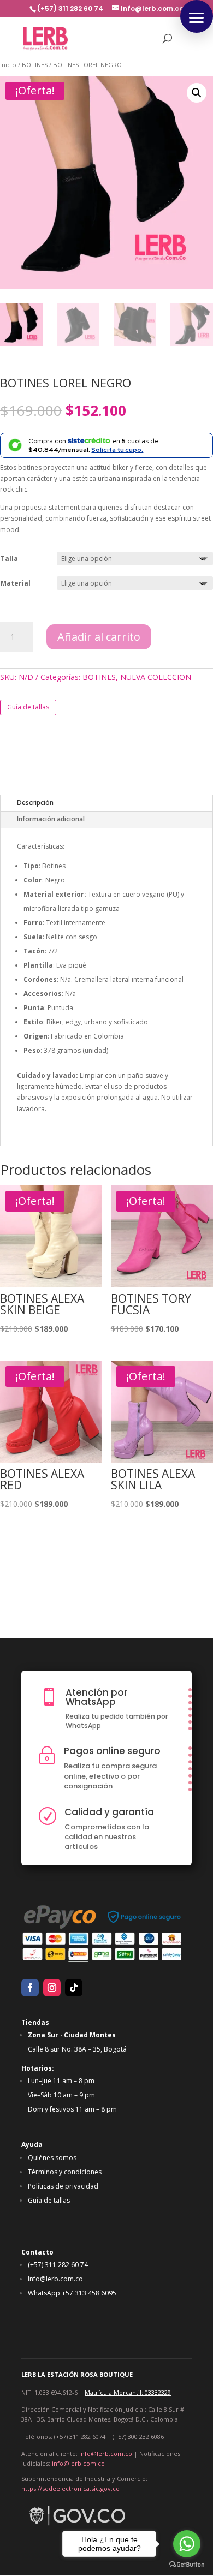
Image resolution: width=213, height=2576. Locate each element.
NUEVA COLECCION (156, 677)
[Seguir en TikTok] (74, 1988)
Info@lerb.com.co (55, 2279)
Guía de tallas (28, 707)
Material (16, 583)
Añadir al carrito (99, 637)
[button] (197, 16)
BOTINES (35, 65)
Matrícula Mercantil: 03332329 (128, 2392)
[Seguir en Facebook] (30, 1988)
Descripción (35, 803)
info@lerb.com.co (106, 2453)
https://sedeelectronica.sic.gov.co (70, 2488)
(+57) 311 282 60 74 (58, 2265)
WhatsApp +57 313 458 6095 (72, 2293)
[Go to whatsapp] (187, 2544)
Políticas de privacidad (63, 2186)
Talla (9, 559)
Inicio (8, 65)
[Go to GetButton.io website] (187, 2565)
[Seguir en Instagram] (52, 1988)
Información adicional (51, 819)
